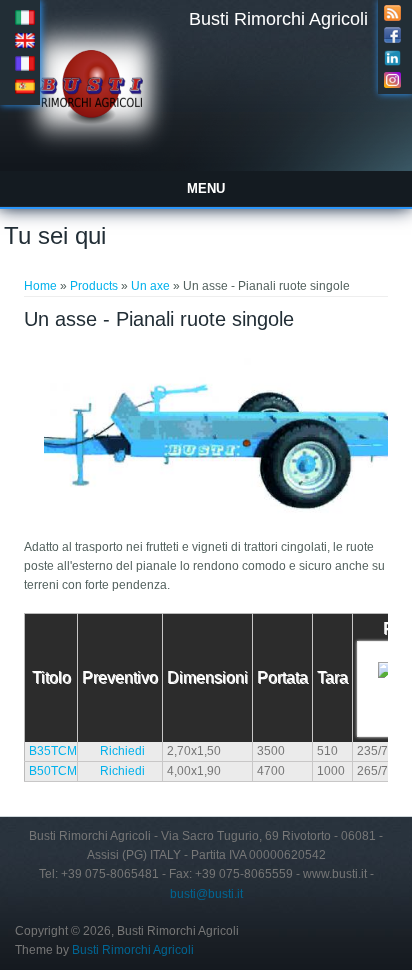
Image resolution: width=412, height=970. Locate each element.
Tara (332, 677)
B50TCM (53, 771)
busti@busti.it (206, 894)
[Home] (94, 154)
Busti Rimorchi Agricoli (278, 19)
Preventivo (120, 677)
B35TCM (53, 751)
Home (40, 286)
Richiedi (122, 751)
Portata (282, 677)
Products (94, 286)
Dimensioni (207, 677)
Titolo (51, 677)
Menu (206, 188)
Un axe (150, 286)
